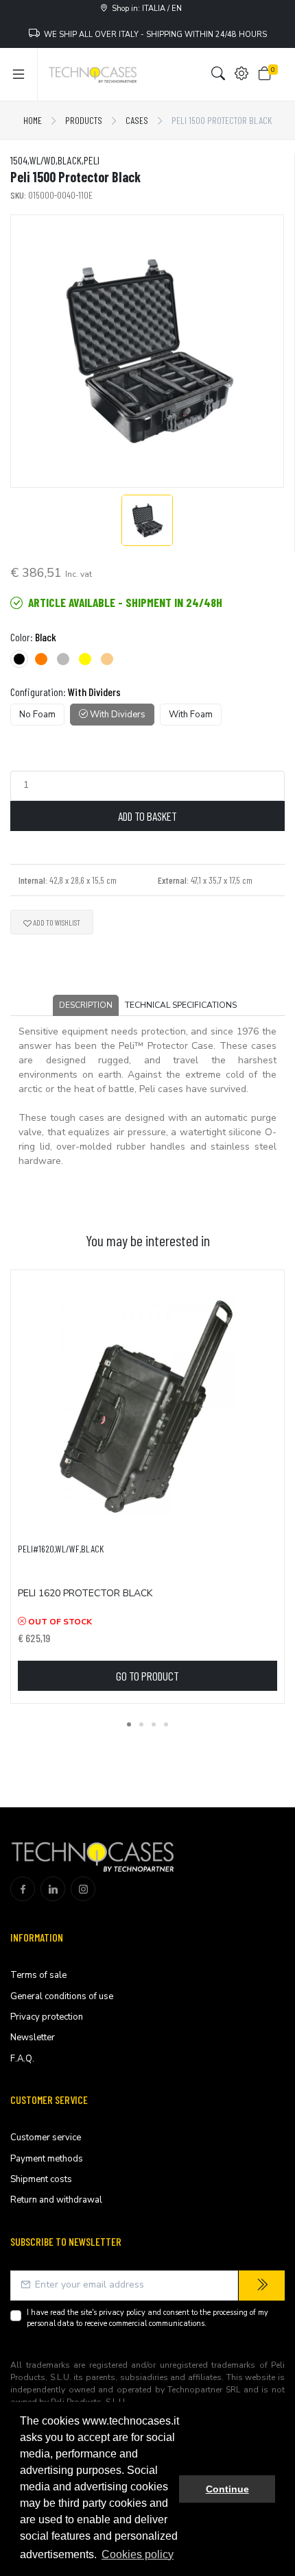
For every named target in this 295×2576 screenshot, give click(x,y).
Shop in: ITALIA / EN (145, 9)
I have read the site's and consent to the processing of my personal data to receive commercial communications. (147, 2318)
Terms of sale (38, 1975)
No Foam (37, 715)
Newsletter (33, 2038)
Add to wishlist (56, 922)
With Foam (191, 715)
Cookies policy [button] (138, 2554)
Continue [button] (227, 2489)
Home (33, 120)
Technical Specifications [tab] (181, 1005)
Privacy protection (47, 2017)
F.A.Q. (22, 2059)
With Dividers (117, 715)
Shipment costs (41, 2179)
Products (84, 120)
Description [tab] (86, 1005)
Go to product (147, 1676)
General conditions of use (62, 1996)
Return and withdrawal (56, 2200)
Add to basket (147, 816)
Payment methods (47, 2159)
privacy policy (122, 2313)
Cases (137, 120)
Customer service (46, 2138)
